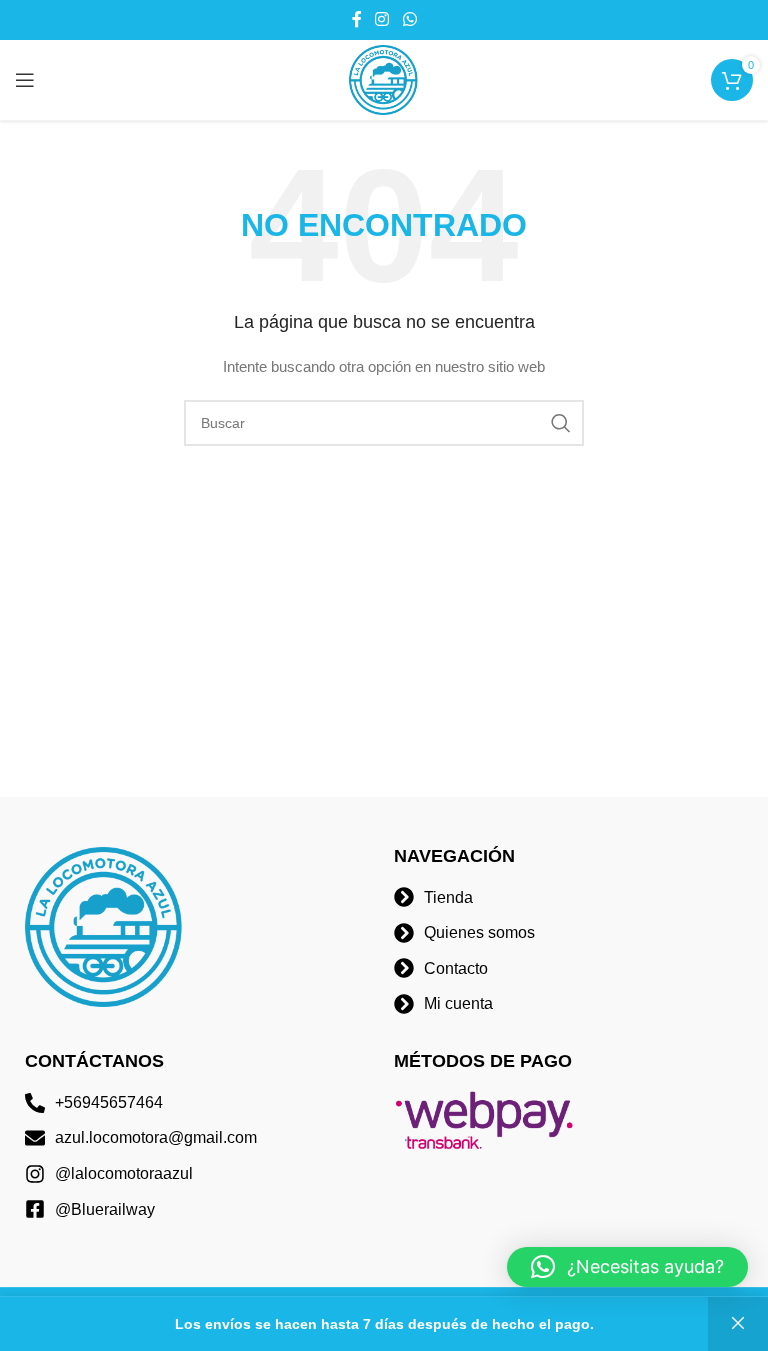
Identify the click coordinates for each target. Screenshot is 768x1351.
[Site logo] (384, 79)
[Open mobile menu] (25, 80)
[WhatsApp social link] (409, 19)
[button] (627, 1267)
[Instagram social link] (382, 19)
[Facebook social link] (357, 19)
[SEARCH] (561, 423)
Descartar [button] (738, 1324)
